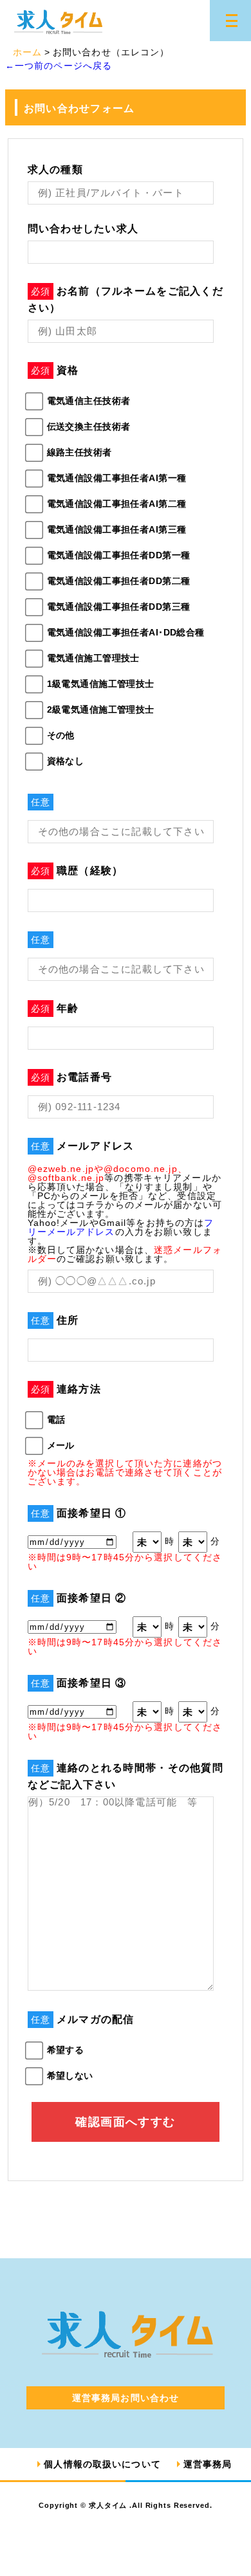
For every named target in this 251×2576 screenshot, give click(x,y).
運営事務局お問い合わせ (126, 2398)
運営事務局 (208, 2464)
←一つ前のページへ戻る (59, 66)
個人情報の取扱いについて (102, 2464)
